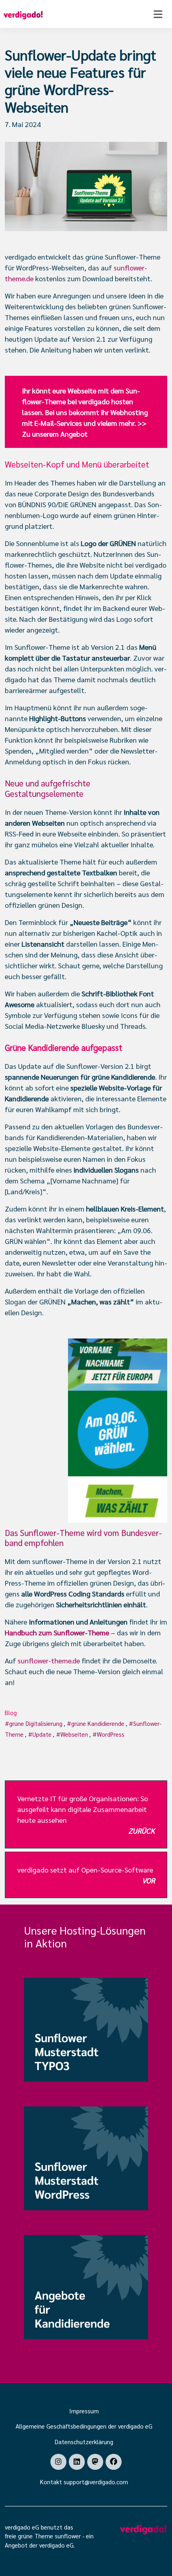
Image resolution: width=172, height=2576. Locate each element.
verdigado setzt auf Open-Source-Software (86, 1875)
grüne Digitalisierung (36, 1723)
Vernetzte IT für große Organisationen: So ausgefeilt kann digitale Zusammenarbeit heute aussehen (86, 1814)
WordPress (111, 1734)
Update (42, 1734)
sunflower (68, 2536)
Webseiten (74, 1734)
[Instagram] (58, 2462)
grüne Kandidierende (98, 1723)
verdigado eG (56, 2545)
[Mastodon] (95, 2462)
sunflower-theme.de (49, 1660)
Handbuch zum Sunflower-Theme (57, 1632)
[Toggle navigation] (158, 14)
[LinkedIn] (77, 2462)
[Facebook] (114, 2462)
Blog (11, 1712)
